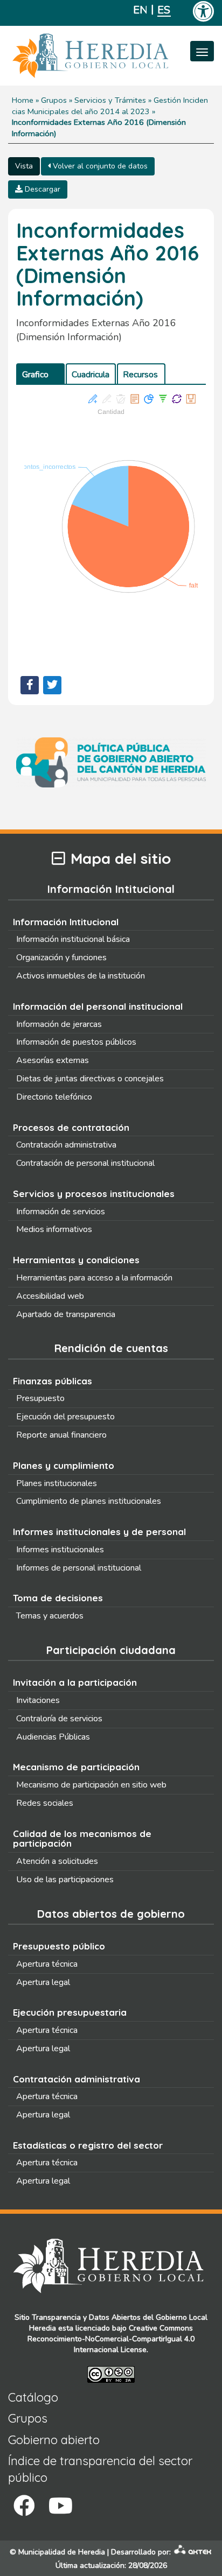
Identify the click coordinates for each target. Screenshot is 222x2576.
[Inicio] (106, 56)
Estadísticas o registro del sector (88, 2145)
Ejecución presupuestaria (70, 2012)
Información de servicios (61, 1212)
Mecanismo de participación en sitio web (91, 1785)
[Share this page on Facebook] (30, 685)
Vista (24, 166)
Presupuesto (40, 1398)
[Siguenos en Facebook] (24, 2506)
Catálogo (33, 2397)
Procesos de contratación (71, 1127)
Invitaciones (38, 1700)
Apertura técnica (47, 1964)
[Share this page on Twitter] (52, 685)
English (140, 10)
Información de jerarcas (59, 1024)
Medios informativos (54, 1229)
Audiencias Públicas (53, 1737)
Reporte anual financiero (61, 1435)
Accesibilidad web (50, 1296)
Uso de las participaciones (65, 1880)
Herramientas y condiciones (76, 1260)
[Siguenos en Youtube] (61, 2506)
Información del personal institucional (98, 1006)
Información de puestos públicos (76, 1042)
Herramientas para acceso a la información (94, 1278)
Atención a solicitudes (57, 1861)
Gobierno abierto (54, 2440)
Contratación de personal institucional (85, 1163)
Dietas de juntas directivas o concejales (90, 1079)
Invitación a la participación (75, 1682)
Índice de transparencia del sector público (100, 2469)
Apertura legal (43, 1982)
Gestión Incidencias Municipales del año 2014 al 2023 (110, 106)
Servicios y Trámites (110, 100)
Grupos (54, 100)
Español (164, 10)
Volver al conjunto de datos (99, 166)
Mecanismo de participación (76, 1767)
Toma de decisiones (58, 1598)
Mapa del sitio (121, 859)
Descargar (41, 189)
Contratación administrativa (66, 1145)
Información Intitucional (66, 922)
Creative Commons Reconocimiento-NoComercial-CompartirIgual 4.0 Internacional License (111, 2339)
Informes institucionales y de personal (99, 1532)
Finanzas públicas (53, 1381)
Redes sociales (45, 1803)
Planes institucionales (57, 1483)
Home (23, 100)
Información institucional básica (73, 939)
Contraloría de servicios (59, 1719)
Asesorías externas (53, 1060)
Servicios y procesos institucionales (94, 1194)
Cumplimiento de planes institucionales (89, 1501)
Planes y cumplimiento (64, 1465)
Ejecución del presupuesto (65, 1417)
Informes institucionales (60, 1550)
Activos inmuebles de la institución (81, 976)
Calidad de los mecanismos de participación (82, 1839)
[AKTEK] (193, 2552)
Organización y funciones (61, 958)
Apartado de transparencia (66, 1314)
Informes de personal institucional (79, 1568)
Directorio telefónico (54, 1097)
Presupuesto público (59, 1946)
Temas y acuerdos (50, 1616)
